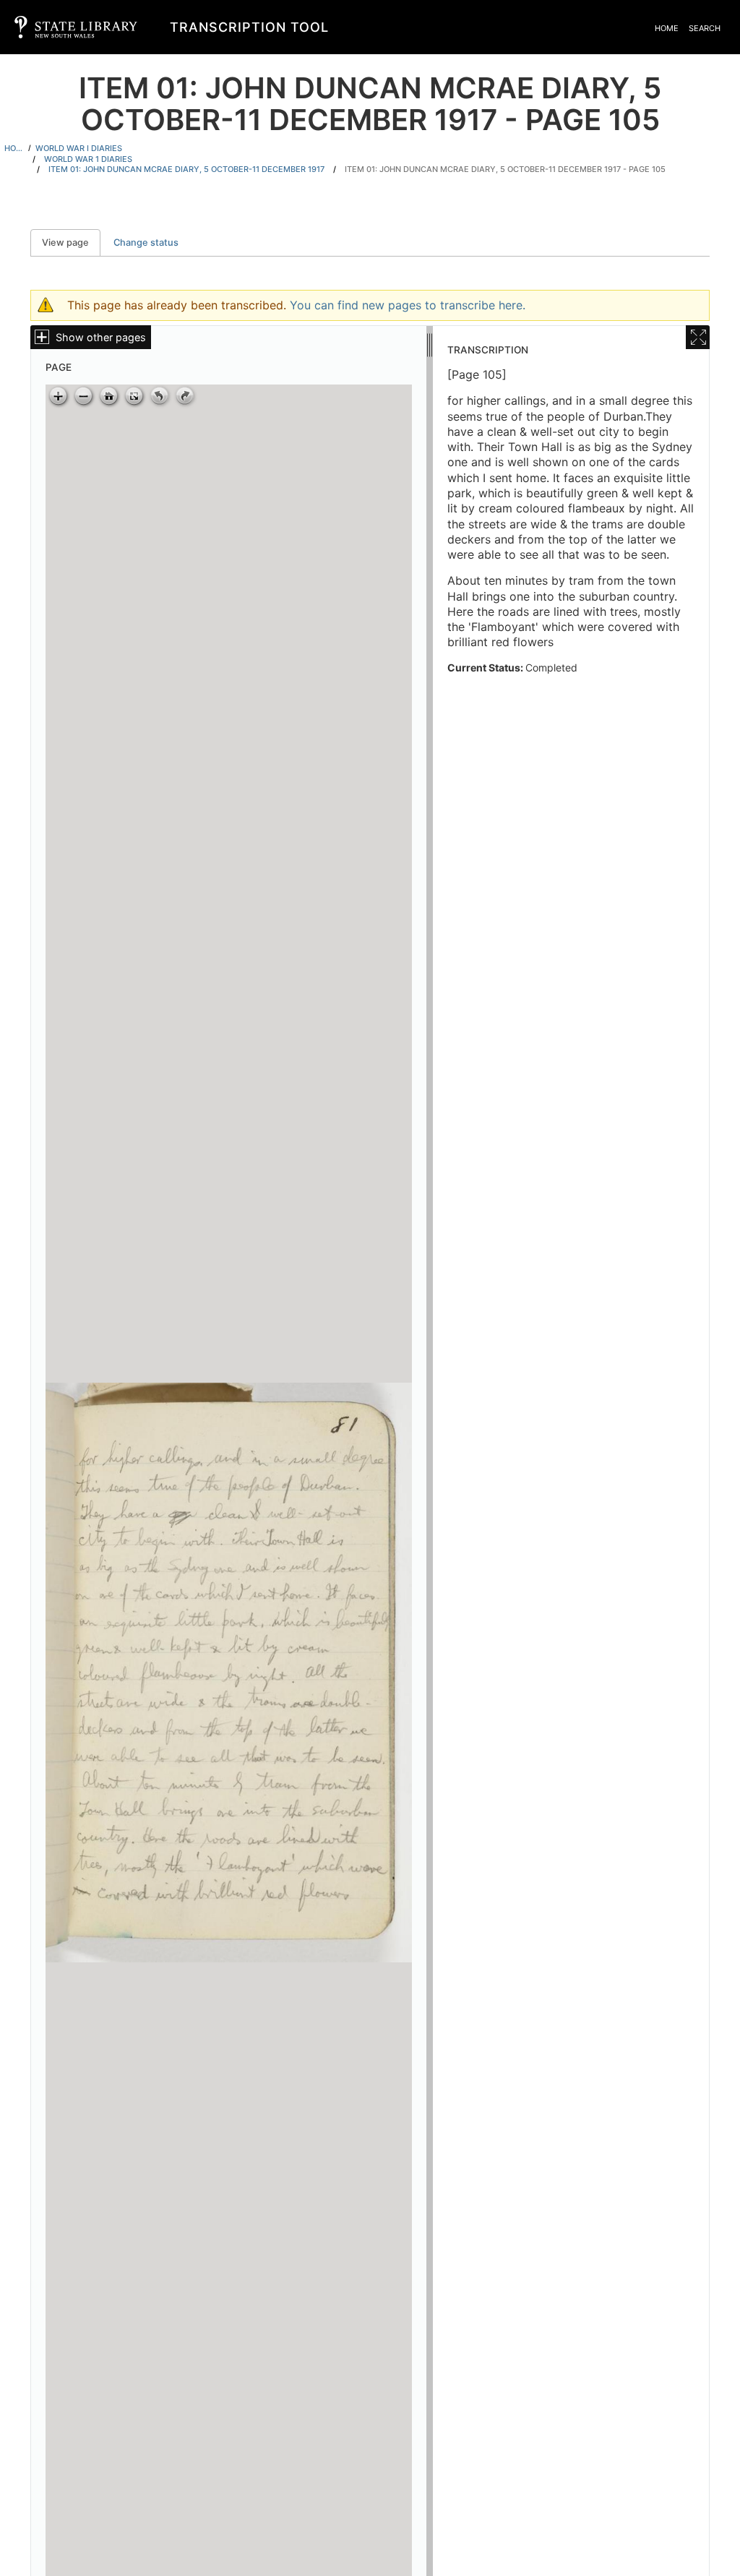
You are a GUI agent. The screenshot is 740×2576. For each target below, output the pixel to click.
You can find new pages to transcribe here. (408, 305)
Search (705, 28)
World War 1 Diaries (88, 159)
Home (667, 28)
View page (71, 242)
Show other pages (101, 337)
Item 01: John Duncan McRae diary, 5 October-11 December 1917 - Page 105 (505, 169)
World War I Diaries (79, 148)
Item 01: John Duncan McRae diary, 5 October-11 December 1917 (186, 169)
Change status (146, 242)
